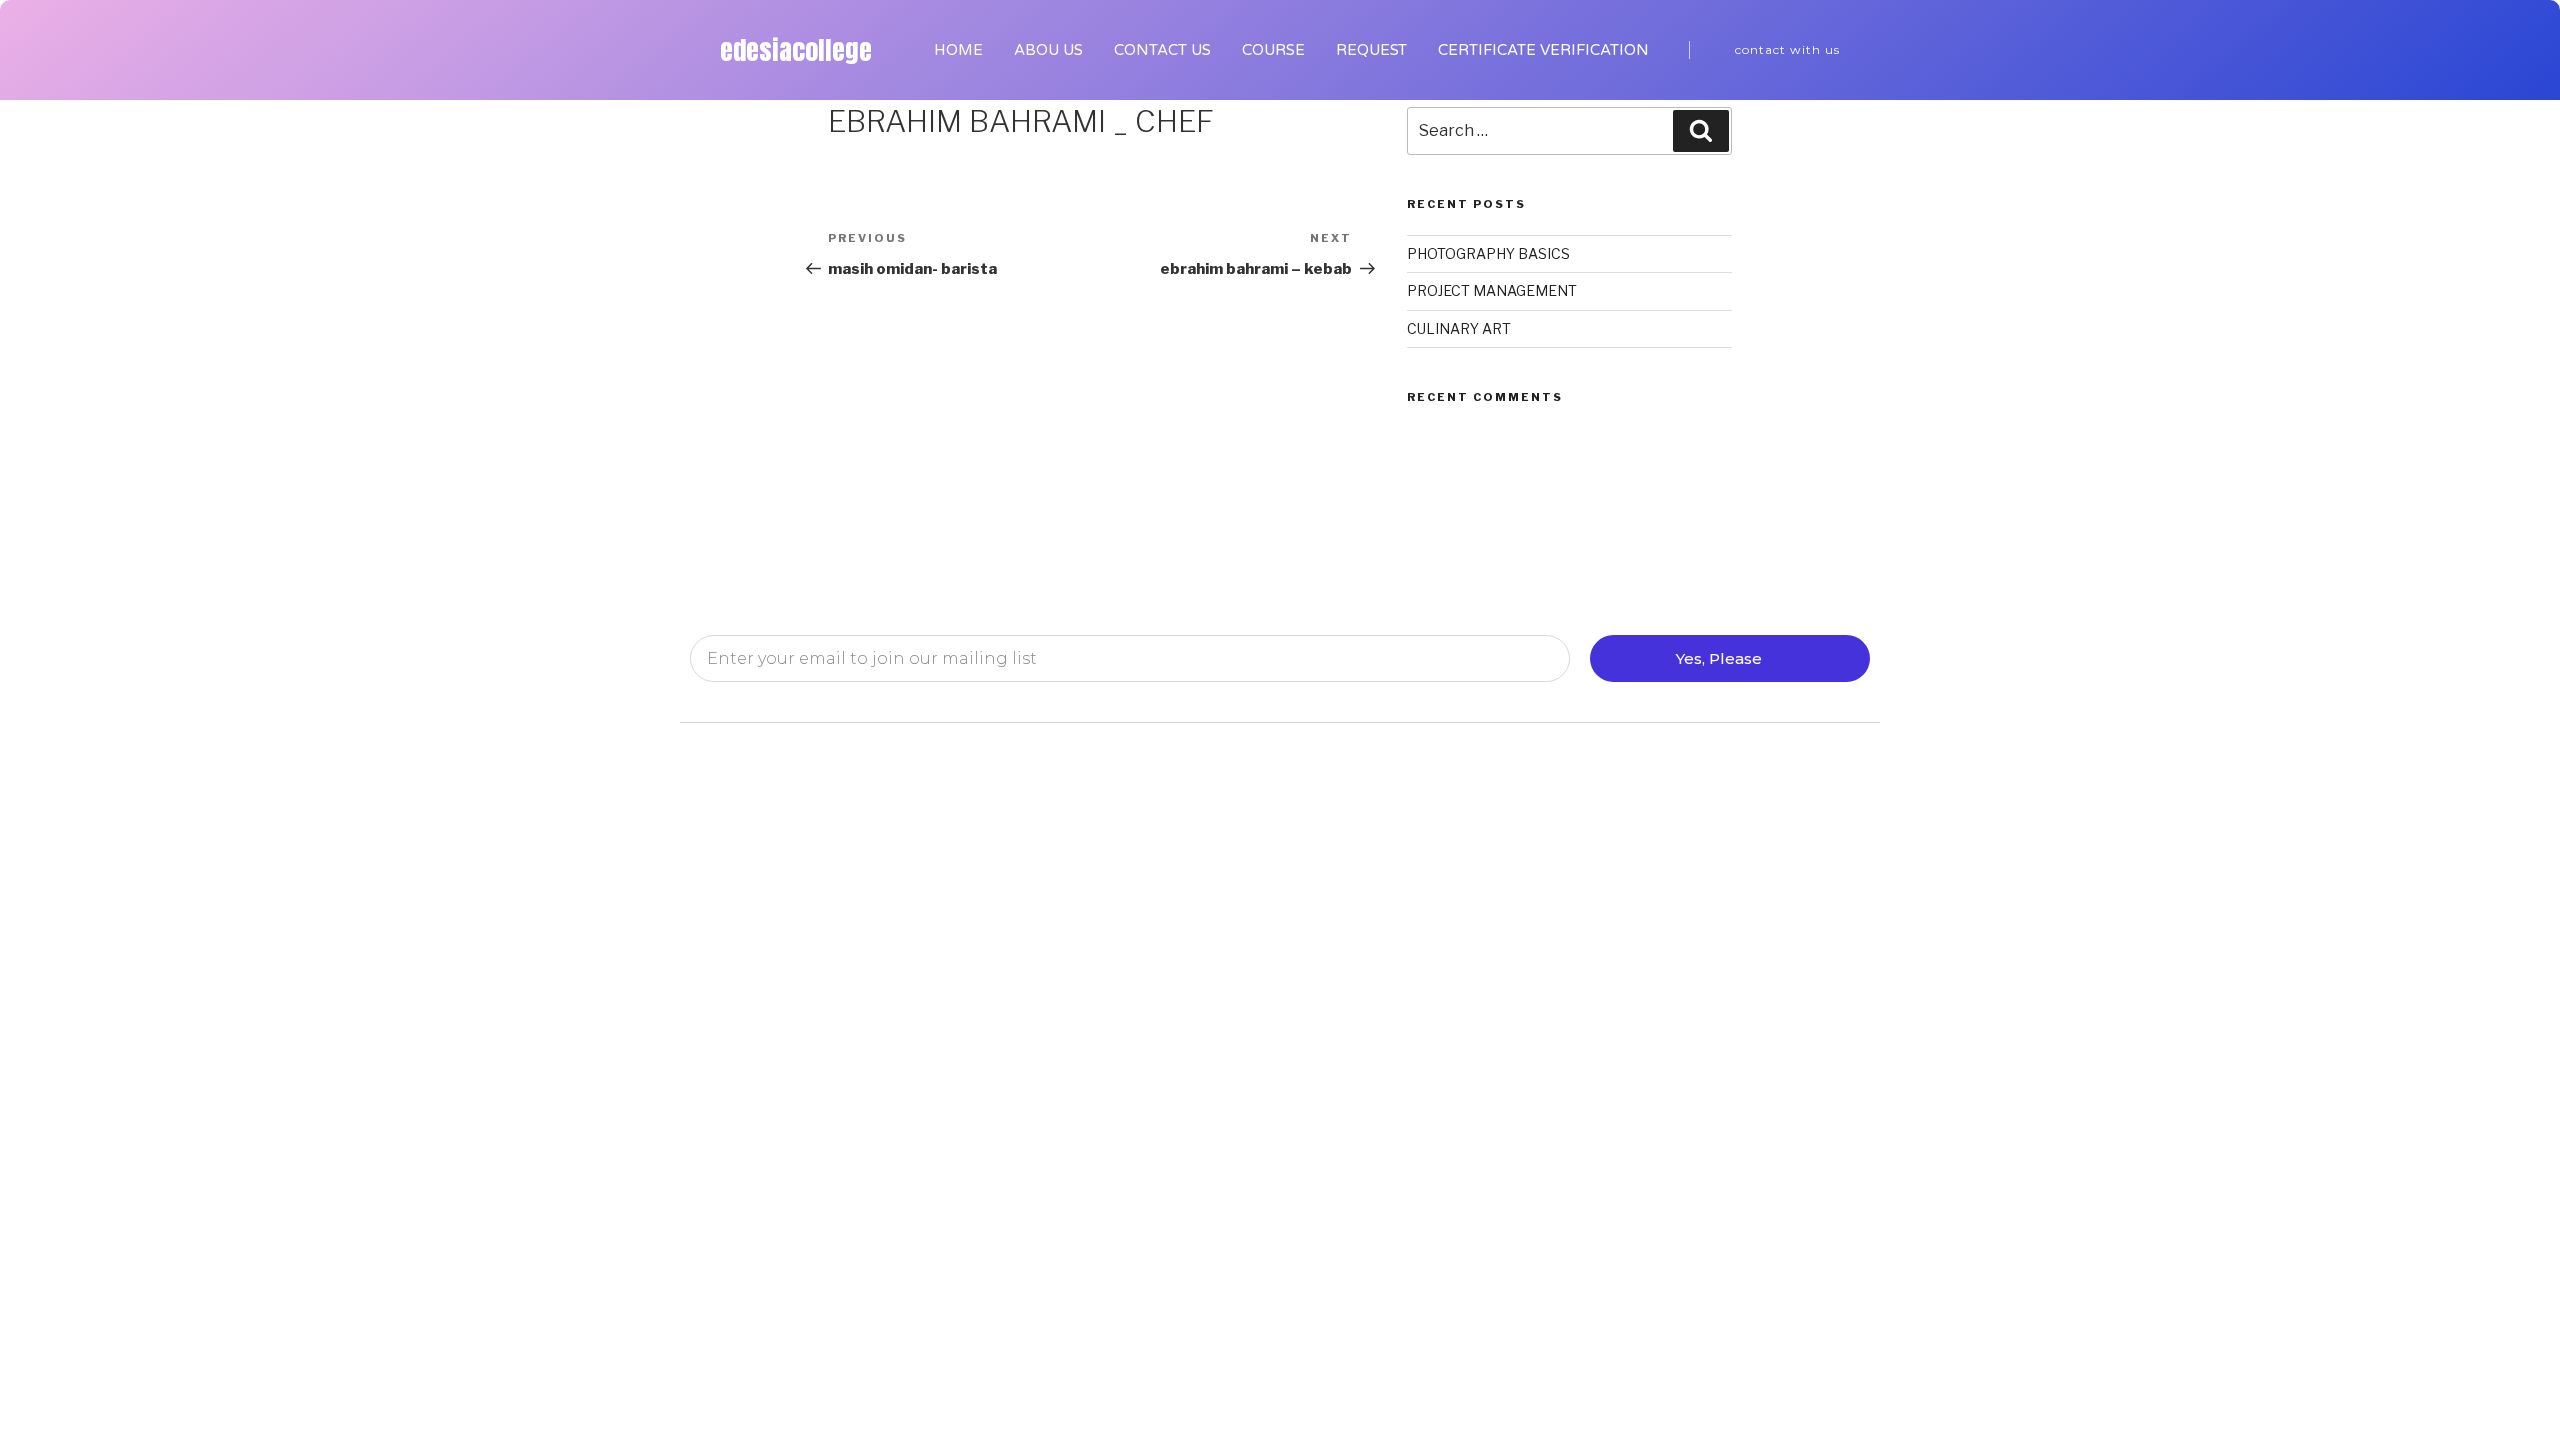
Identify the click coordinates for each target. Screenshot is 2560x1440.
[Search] (1701, 131)
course (1273, 50)
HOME (958, 50)
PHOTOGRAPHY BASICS (1488, 253)
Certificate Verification (1543, 50)
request (1371, 50)
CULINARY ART (1459, 328)
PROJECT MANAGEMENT (1492, 290)
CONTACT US (1162, 50)
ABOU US (1048, 50)
